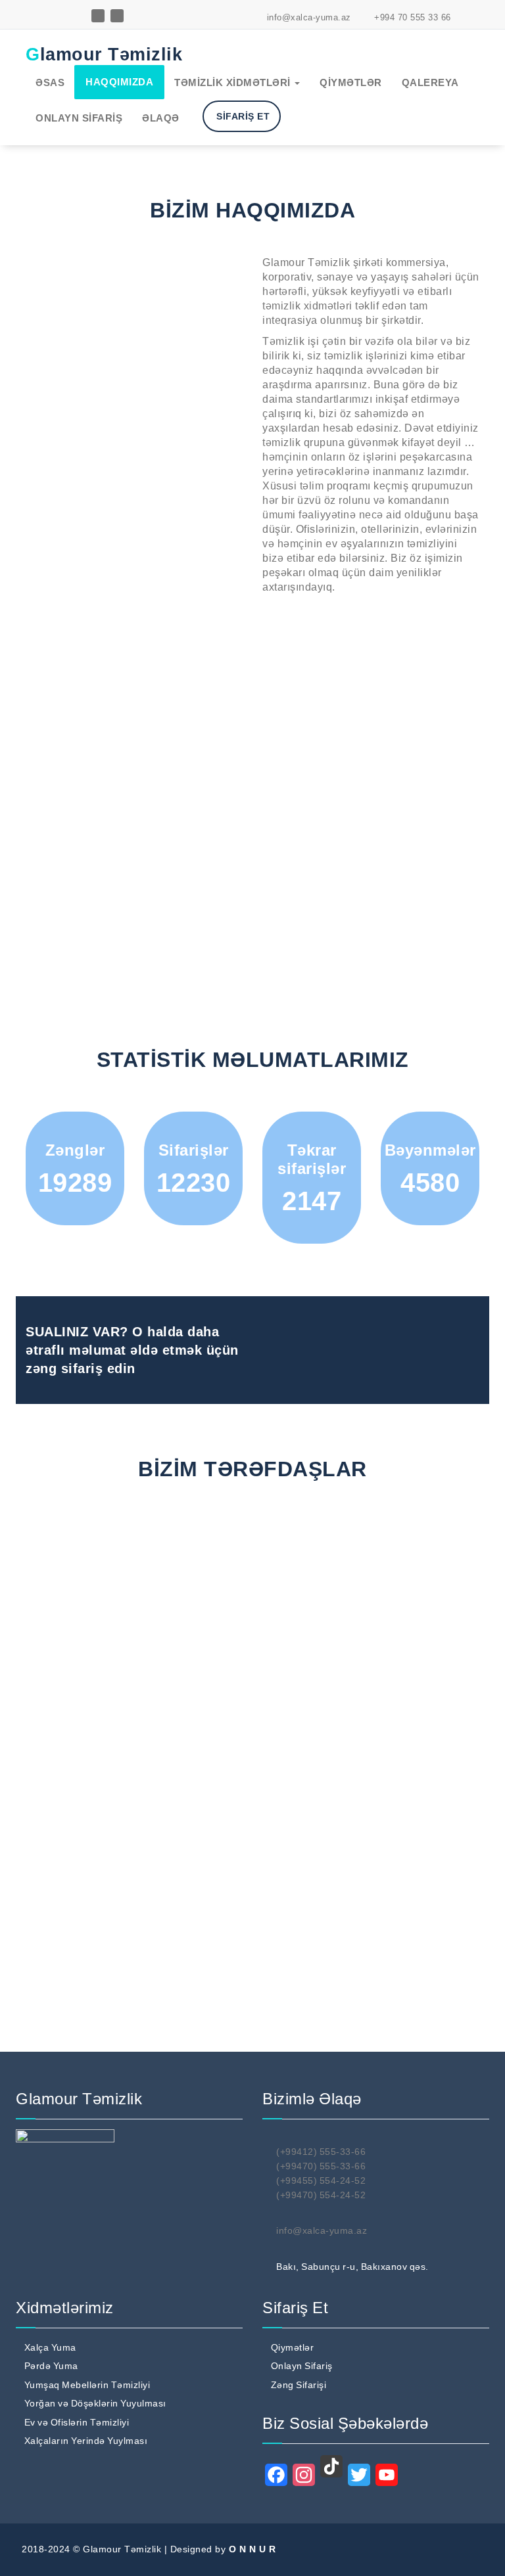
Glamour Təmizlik (104, 55)
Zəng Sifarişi (299, 2385)
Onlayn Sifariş (302, 2366)
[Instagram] (304, 2475)
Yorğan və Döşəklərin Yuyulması (95, 2403)
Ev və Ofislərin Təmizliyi (77, 2422)
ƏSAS (50, 82)
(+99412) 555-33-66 (321, 2152)
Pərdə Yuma (51, 2366)
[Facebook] (276, 2475)
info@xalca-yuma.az (307, 17)
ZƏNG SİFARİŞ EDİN (398, 1343)
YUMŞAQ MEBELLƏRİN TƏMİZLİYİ (230, 150)
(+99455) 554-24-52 (321, 2181)
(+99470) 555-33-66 (321, 2166)
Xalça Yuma (50, 2347)
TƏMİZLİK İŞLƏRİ (217, 251)
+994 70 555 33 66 (411, 17)
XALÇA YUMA (208, 109)
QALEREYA (430, 82)
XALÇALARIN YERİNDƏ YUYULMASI (230, 228)
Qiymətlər (293, 2347)
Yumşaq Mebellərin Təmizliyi (87, 2385)
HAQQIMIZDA (119, 82)
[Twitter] (359, 2475)
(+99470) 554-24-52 (321, 2195)
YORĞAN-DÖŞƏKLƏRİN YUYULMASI (230, 180)
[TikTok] (331, 2466)
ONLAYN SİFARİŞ (79, 118)
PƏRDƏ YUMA (210, 126)
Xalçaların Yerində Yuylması (86, 2441)
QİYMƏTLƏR (351, 82)
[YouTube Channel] (387, 2475)
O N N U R (252, 2549)
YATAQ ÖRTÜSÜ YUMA (229, 204)
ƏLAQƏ (161, 118)
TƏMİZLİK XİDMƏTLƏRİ (234, 82)
